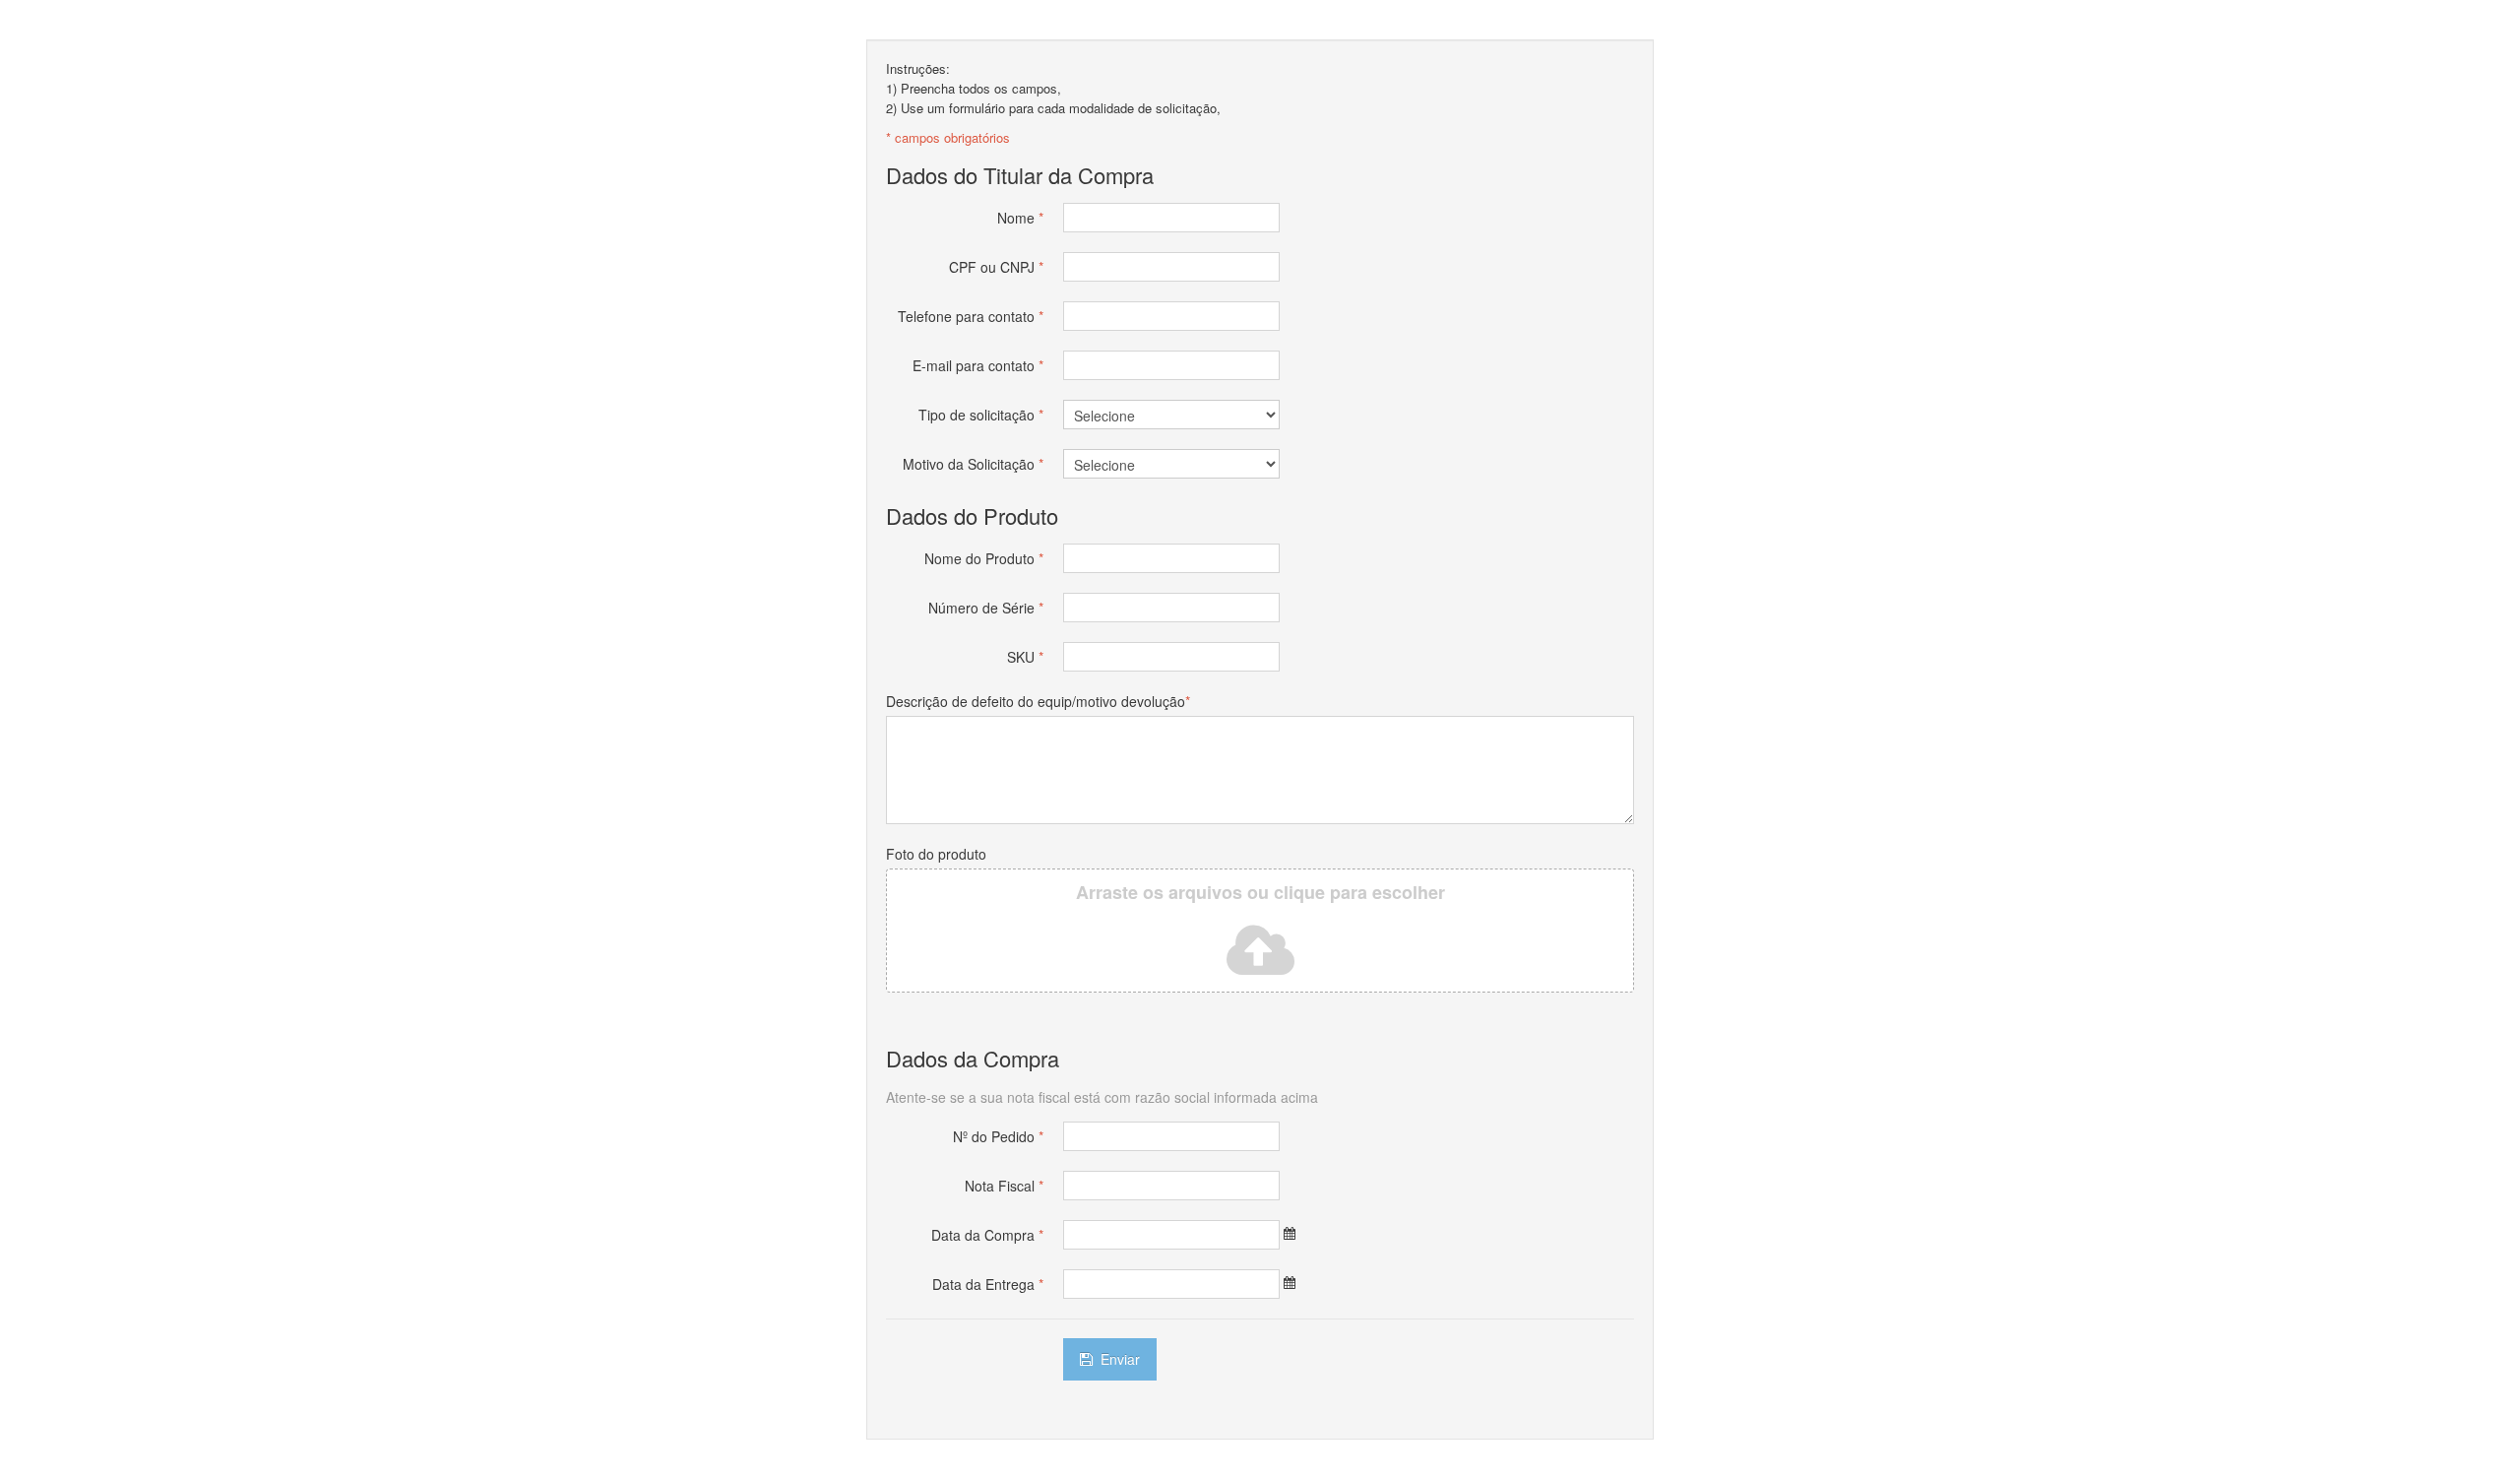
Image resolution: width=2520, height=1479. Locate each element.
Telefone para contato (971, 316)
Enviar (1118, 1359)
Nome (1020, 218)
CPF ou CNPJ (996, 267)
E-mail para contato (978, 365)
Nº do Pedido (998, 1136)
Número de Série (986, 608)
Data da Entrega (988, 1284)
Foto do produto (936, 854)
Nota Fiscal (1004, 1186)
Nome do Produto (984, 558)
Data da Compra (987, 1235)
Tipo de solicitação (981, 415)
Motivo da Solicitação (973, 464)
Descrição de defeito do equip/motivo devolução (1038, 701)
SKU (1025, 657)
